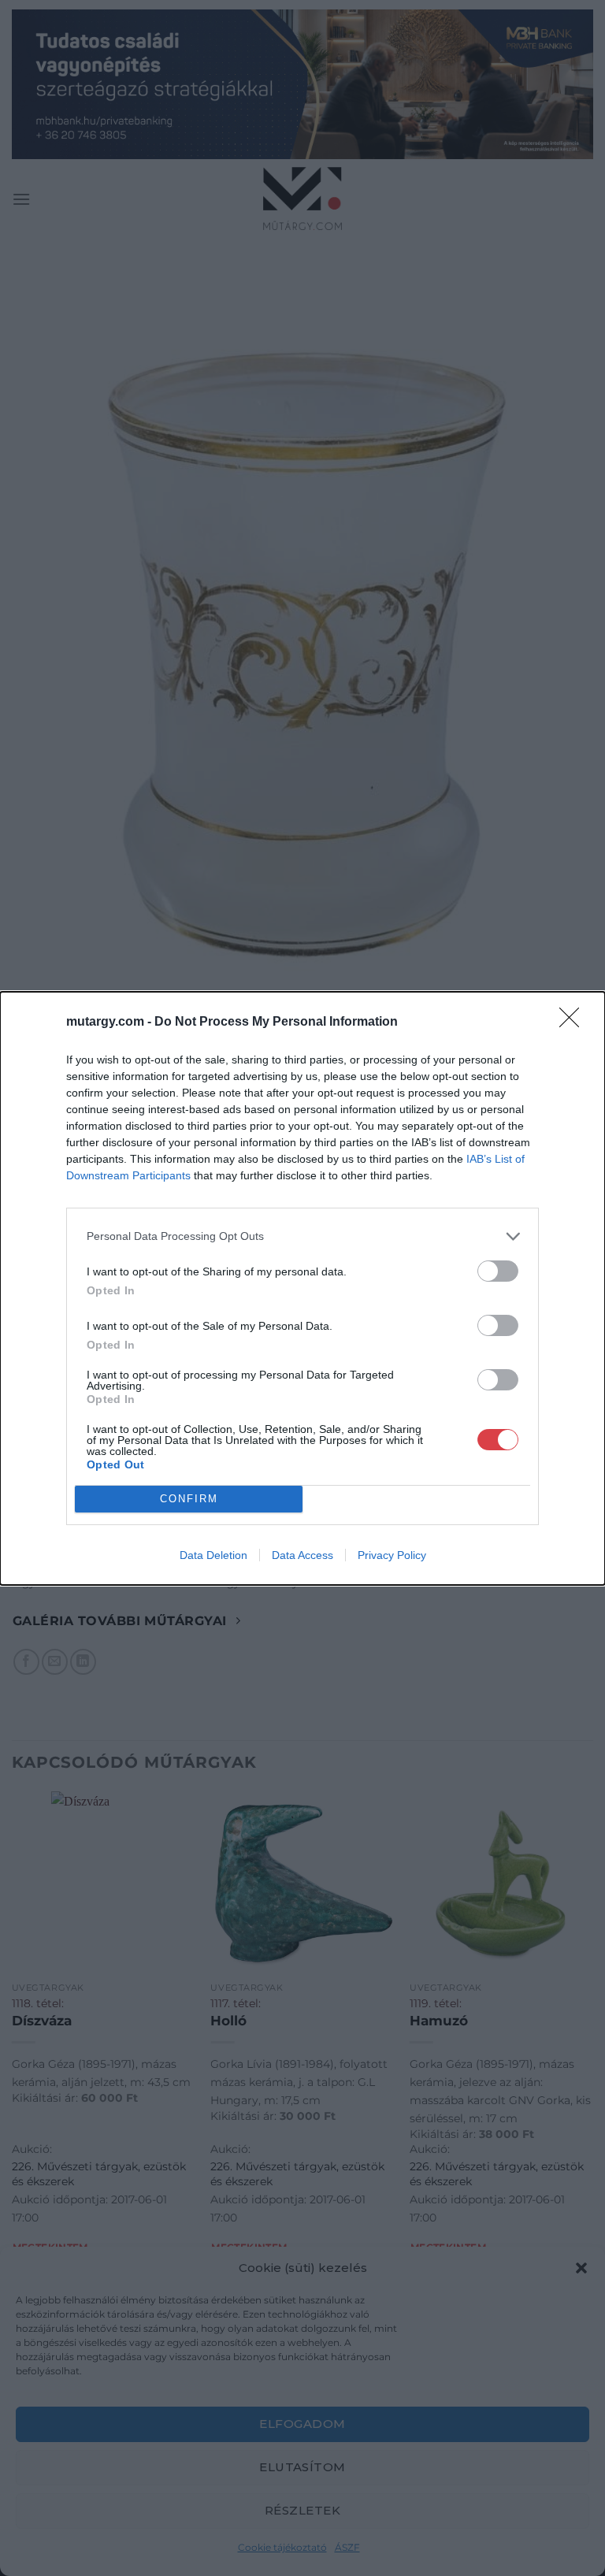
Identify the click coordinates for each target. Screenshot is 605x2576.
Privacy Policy (392, 1555)
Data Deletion (213, 1555)
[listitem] (302, 1236)
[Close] (574, 1023)
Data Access (302, 1555)
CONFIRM (189, 1499)
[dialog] (302, 1288)
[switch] (498, 1271)
